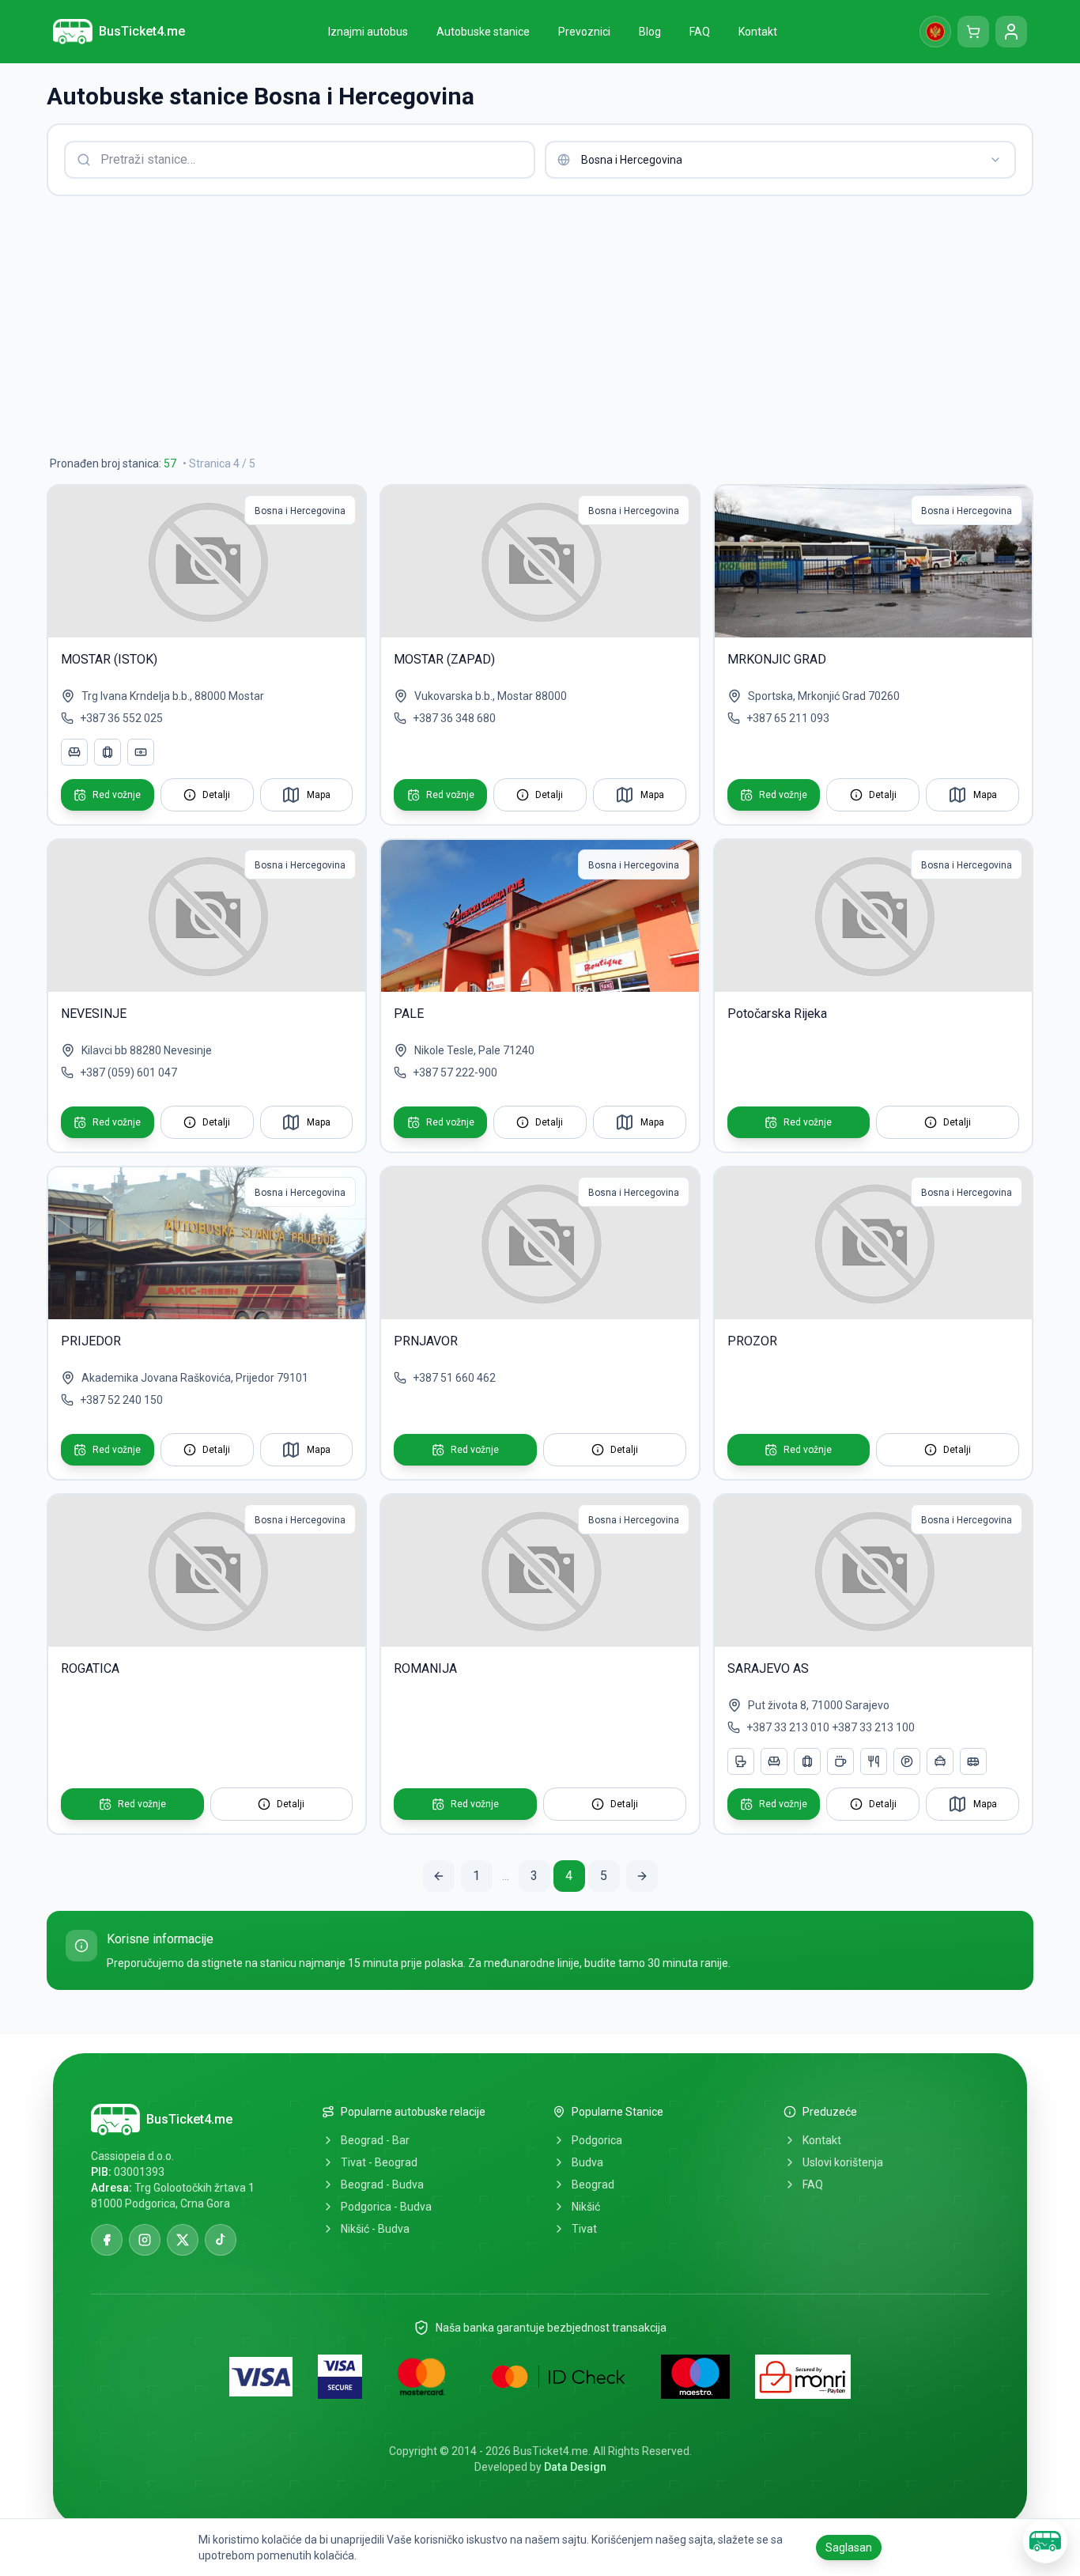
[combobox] (780, 160)
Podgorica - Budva (386, 2207)
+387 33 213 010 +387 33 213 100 (831, 1727)
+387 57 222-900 (455, 1072)
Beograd (593, 2184)
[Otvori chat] (1045, 2541)
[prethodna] (439, 1876)
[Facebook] (107, 2240)
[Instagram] (145, 2240)
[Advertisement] (521, 326)
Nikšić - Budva (375, 2229)
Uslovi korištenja (843, 2162)
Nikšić (586, 2207)
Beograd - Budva (382, 2184)
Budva (587, 2162)
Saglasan (849, 2548)
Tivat (584, 2229)
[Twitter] (183, 2240)
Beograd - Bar (375, 2140)
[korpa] (973, 32)
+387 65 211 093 (788, 718)
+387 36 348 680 (454, 718)
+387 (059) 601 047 (128, 1072)
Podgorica (597, 2140)
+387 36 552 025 (121, 718)
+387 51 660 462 (454, 1378)
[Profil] (1011, 32)
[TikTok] (221, 2240)
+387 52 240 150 (121, 1400)
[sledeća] (642, 1876)
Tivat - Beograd (379, 2162)
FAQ (813, 2184)
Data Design (575, 2467)
